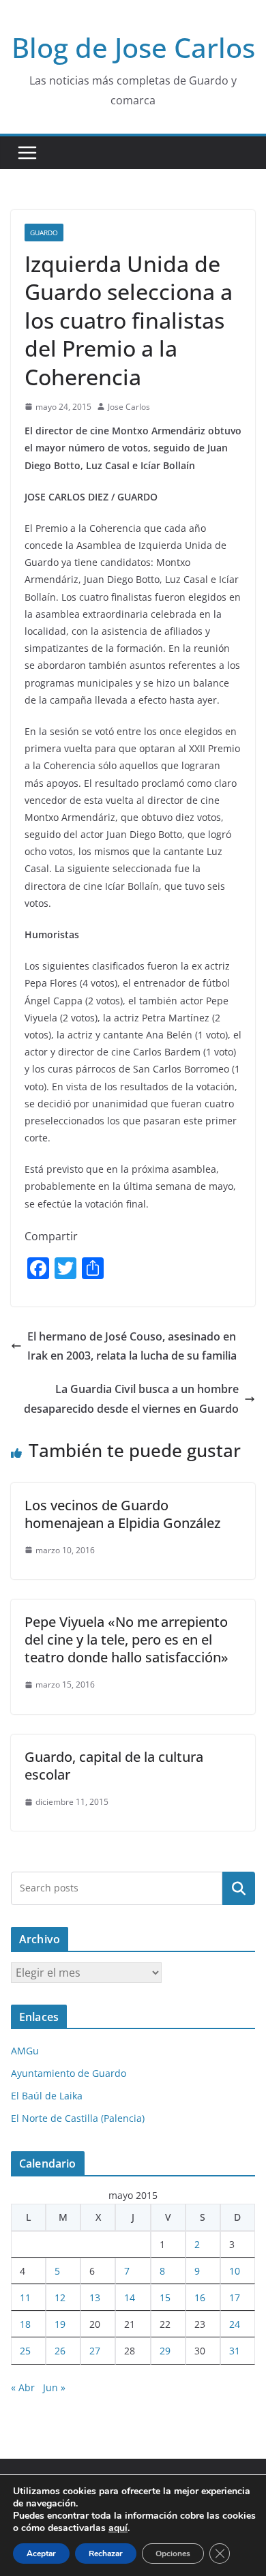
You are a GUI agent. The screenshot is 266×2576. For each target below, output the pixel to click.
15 (165, 2297)
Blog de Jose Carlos (133, 47)
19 (60, 2324)
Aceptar (41, 2553)
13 (95, 2297)
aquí (118, 2528)
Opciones (173, 2553)
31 (235, 2351)
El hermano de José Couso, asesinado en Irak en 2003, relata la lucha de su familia (132, 1346)
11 (25, 2297)
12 (60, 2297)
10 (235, 2271)
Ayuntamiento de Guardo (69, 2073)
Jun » (54, 2387)
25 (25, 2351)
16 (200, 2297)
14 (130, 2297)
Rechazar (106, 2553)
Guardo (44, 233)
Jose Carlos (129, 407)
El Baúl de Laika (47, 2096)
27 (95, 2351)
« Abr (23, 2387)
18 (25, 2324)
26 (60, 2351)
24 (235, 2324)
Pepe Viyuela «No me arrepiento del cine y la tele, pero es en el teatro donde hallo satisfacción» (127, 1639)
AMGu (25, 2051)
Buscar (239, 1888)
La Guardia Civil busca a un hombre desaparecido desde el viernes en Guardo (131, 1399)
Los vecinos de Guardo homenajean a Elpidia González (122, 1514)
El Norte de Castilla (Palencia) (78, 2118)
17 (235, 2297)
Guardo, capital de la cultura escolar (114, 1766)
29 (165, 2351)
